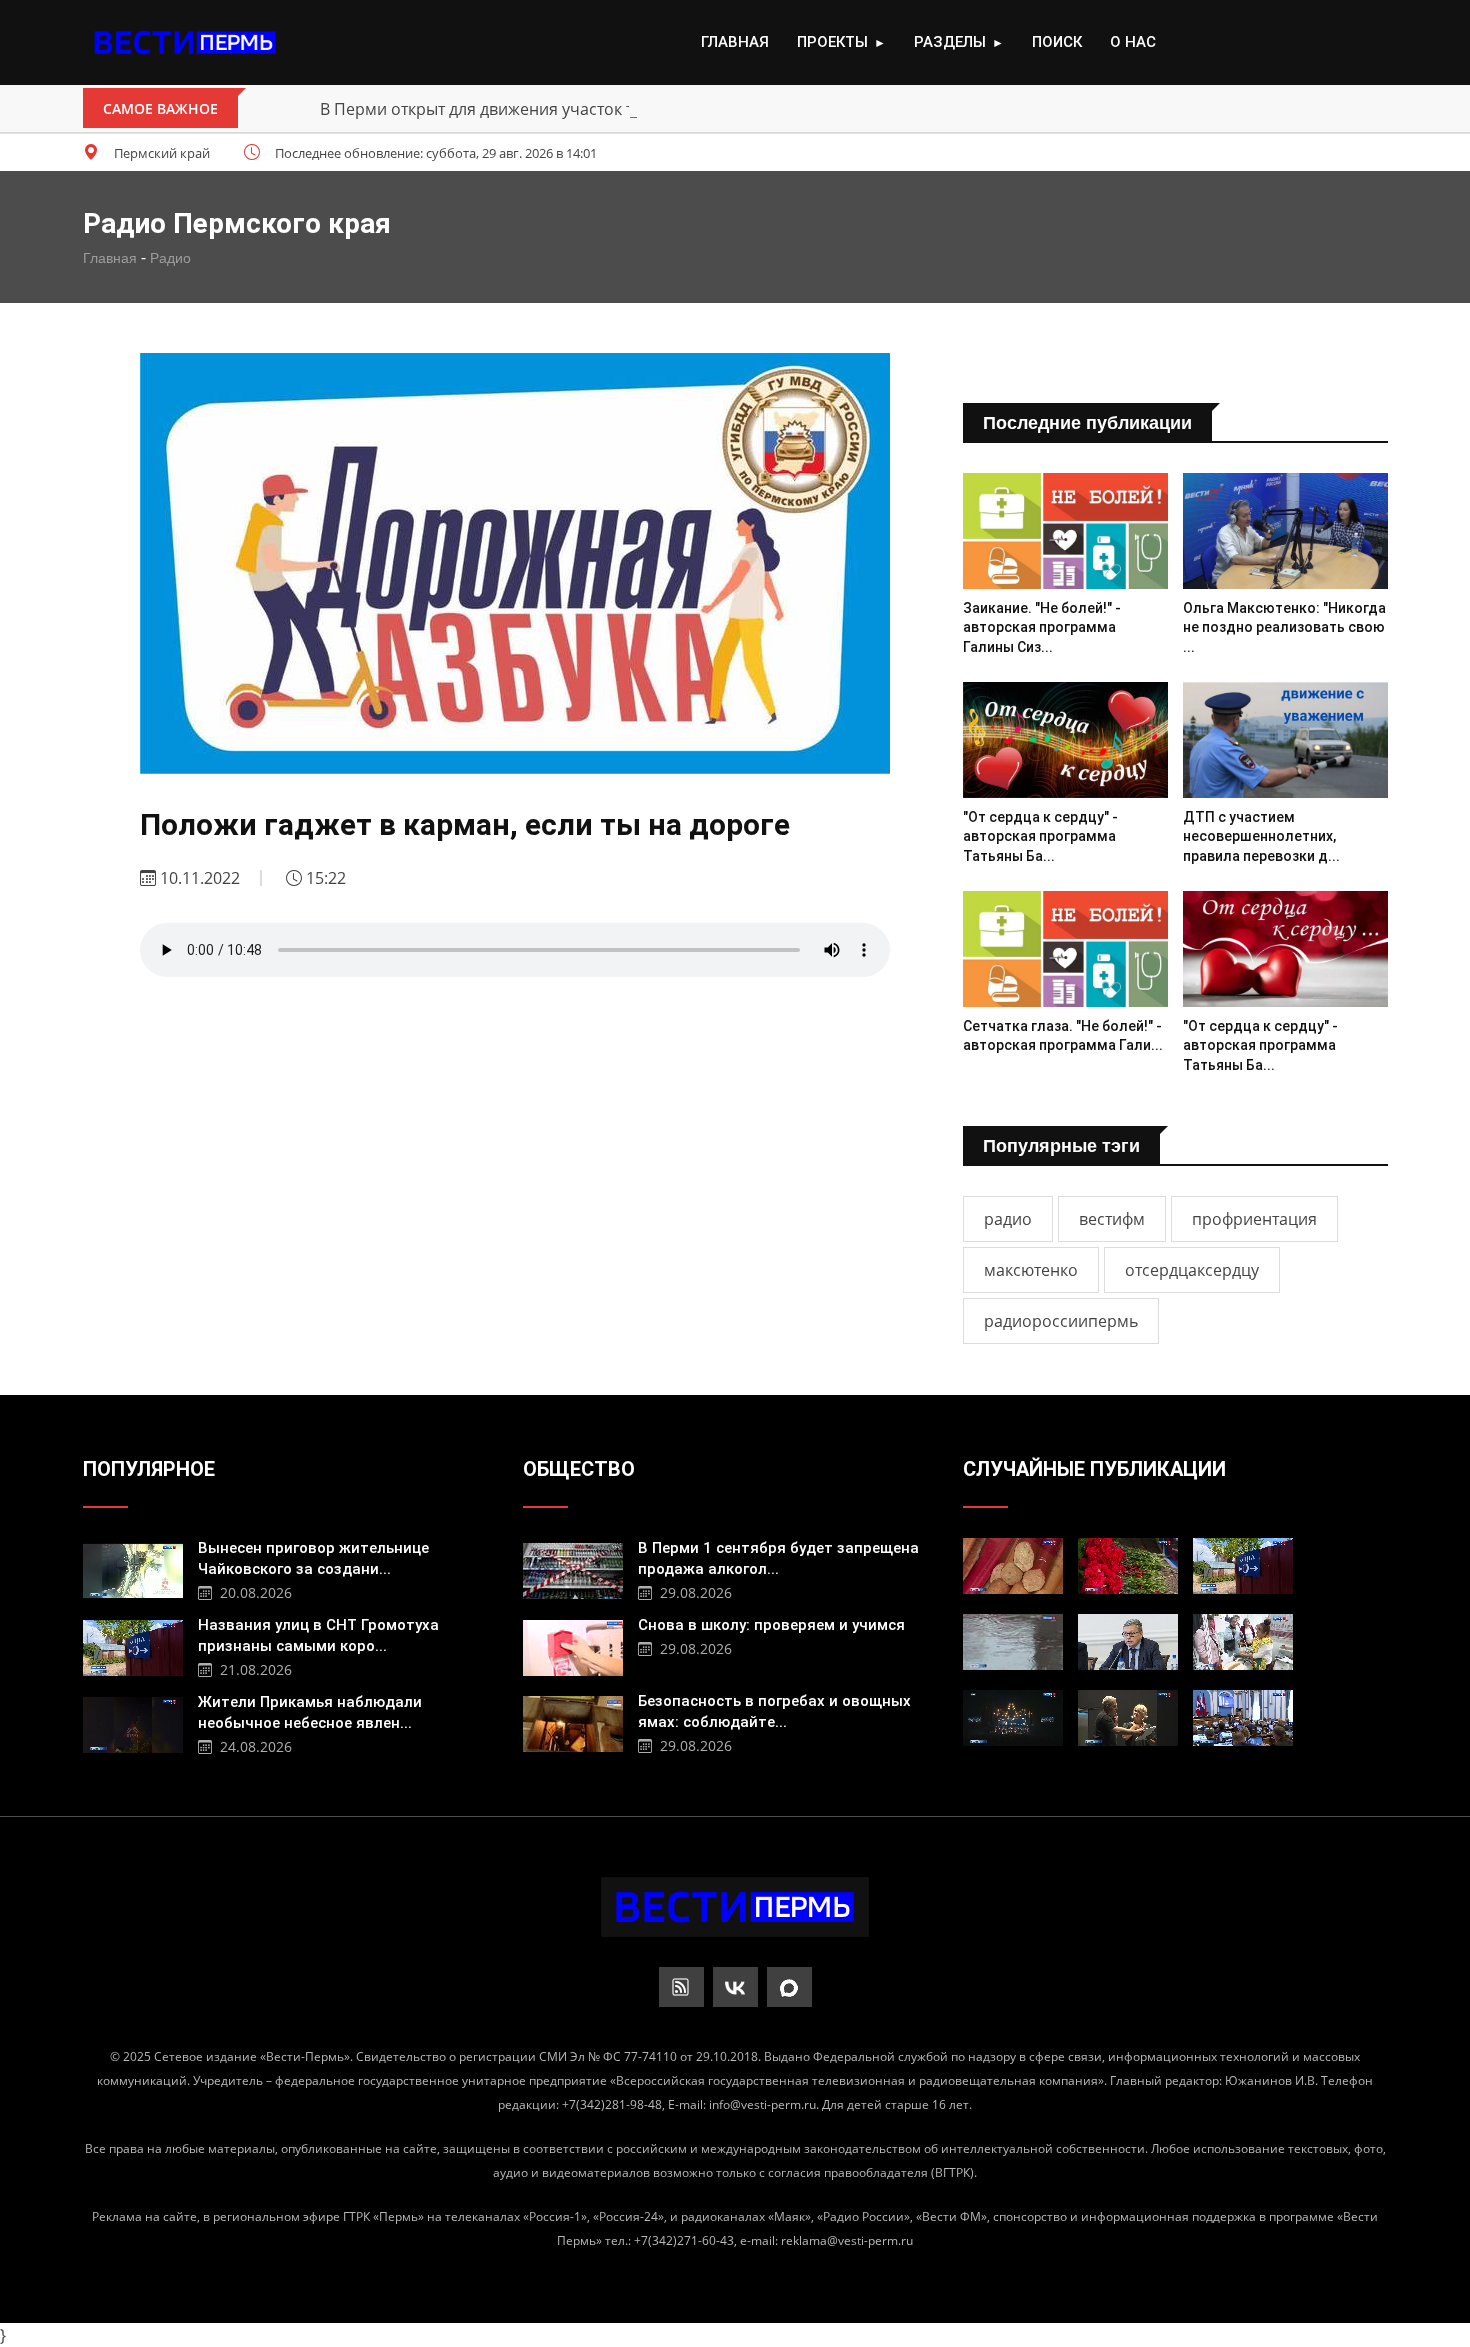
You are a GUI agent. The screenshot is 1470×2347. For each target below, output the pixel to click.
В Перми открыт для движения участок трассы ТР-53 (523, 109)
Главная (735, 42)
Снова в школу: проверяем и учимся (771, 1625)
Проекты (841, 42)
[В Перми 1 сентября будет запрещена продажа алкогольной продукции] (573, 1568)
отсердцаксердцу (1192, 1270)
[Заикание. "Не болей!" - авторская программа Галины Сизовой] (1065, 530)
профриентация (1254, 1219)
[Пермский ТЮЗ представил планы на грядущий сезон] (1128, 1718)
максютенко (1031, 1270)
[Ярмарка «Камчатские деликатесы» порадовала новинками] (1013, 1566)
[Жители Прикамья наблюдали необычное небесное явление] (133, 1722)
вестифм (1112, 1219)
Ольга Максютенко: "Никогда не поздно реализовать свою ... (1284, 627)
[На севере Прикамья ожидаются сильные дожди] (1013, 1642)
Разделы (959, 42)
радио (1008, 1219)
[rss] (681, 1987)
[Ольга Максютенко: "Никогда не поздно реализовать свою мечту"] (1285, 530)
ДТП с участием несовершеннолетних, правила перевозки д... (1261, 836)
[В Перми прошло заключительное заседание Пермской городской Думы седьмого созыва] (1243, 1718)
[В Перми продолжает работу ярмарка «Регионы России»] (1243, 1642)
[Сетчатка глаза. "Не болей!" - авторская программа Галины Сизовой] (1065, 948)
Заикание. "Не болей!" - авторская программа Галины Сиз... (1042, 627)
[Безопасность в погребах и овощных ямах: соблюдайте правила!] (573, 1721)
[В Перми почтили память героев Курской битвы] (1128, 1566)
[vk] (735, 1987)
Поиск (1057, 42)
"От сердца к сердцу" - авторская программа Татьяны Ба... (1040, 836)
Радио (170, 258)
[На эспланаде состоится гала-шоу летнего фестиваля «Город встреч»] (1013, 1718)
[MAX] (789, 1987)
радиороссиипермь (1061, 1321)
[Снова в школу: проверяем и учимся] (573, 1645)
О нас (1133, 42)
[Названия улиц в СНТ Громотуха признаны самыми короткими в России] (133, 1645)
